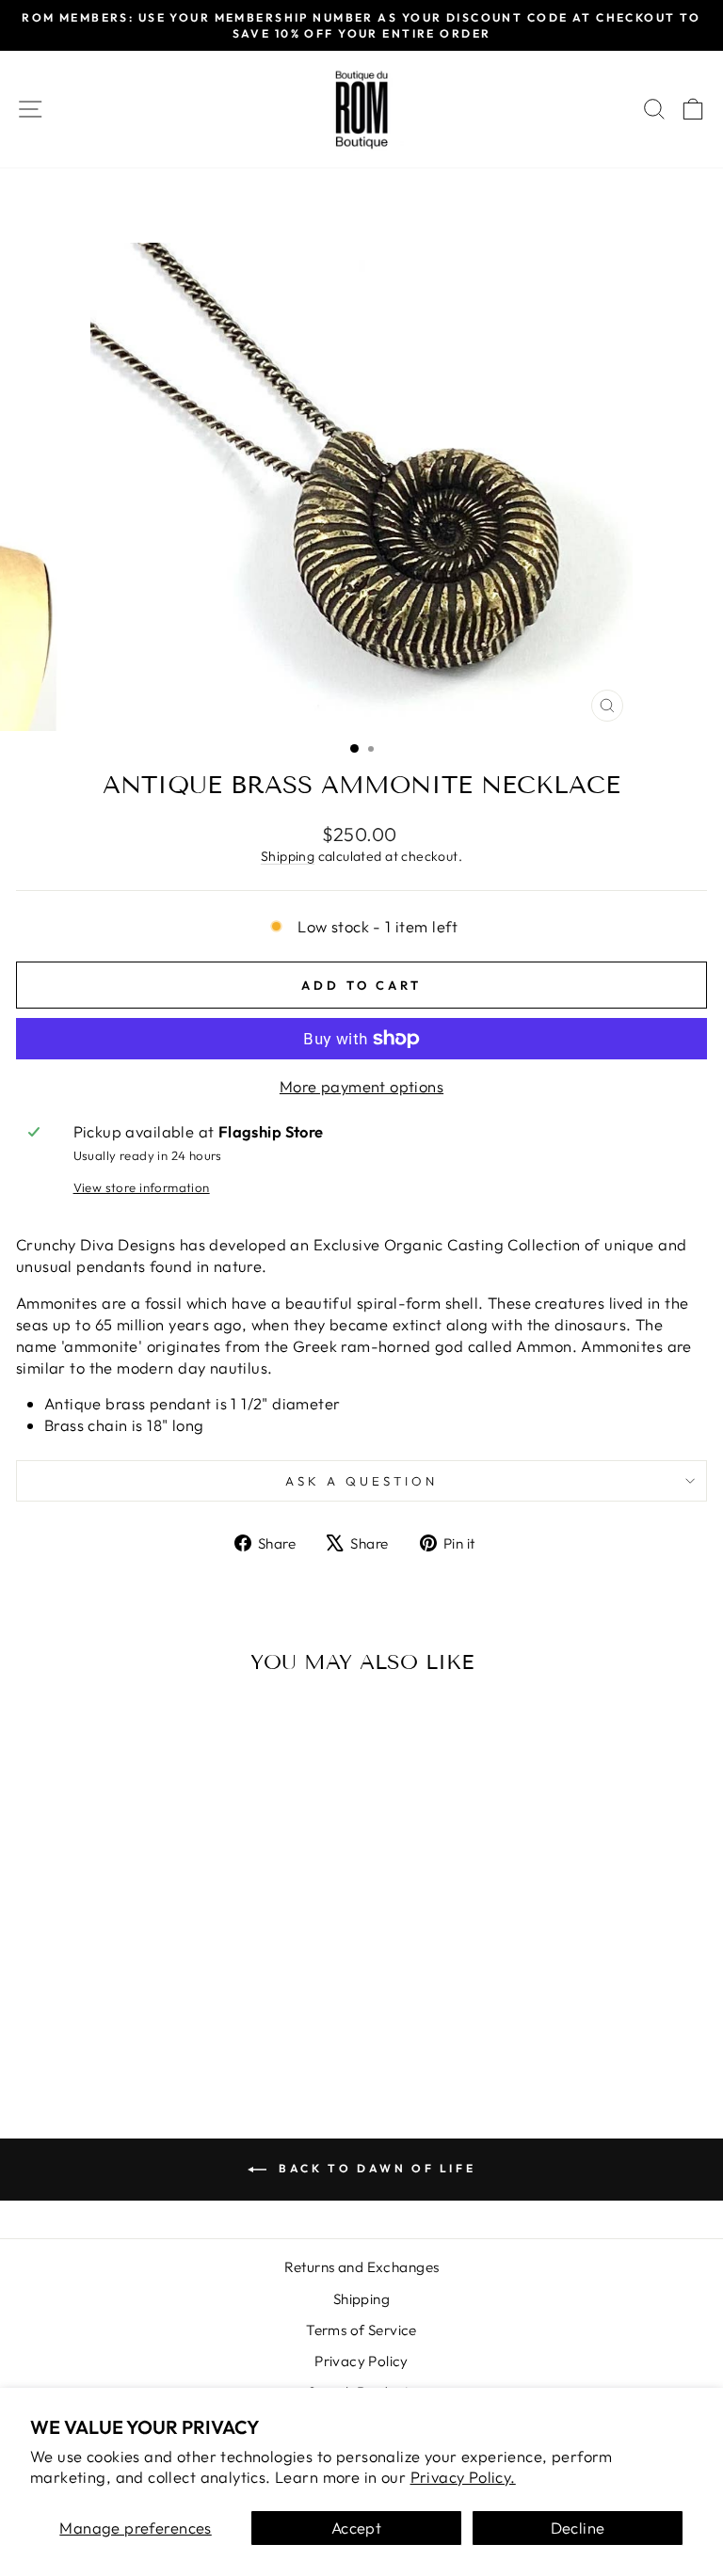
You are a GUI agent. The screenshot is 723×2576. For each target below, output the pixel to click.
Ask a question (361, 1481)
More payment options (361, 1086)
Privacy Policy (361, 2361)
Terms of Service (361, 2330)
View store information (142, 1187)
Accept (356, 2528)
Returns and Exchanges (362, 2267)
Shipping (288, 856)
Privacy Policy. (463, 2477)
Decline (578, 2528)
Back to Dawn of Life (375, 2168)
